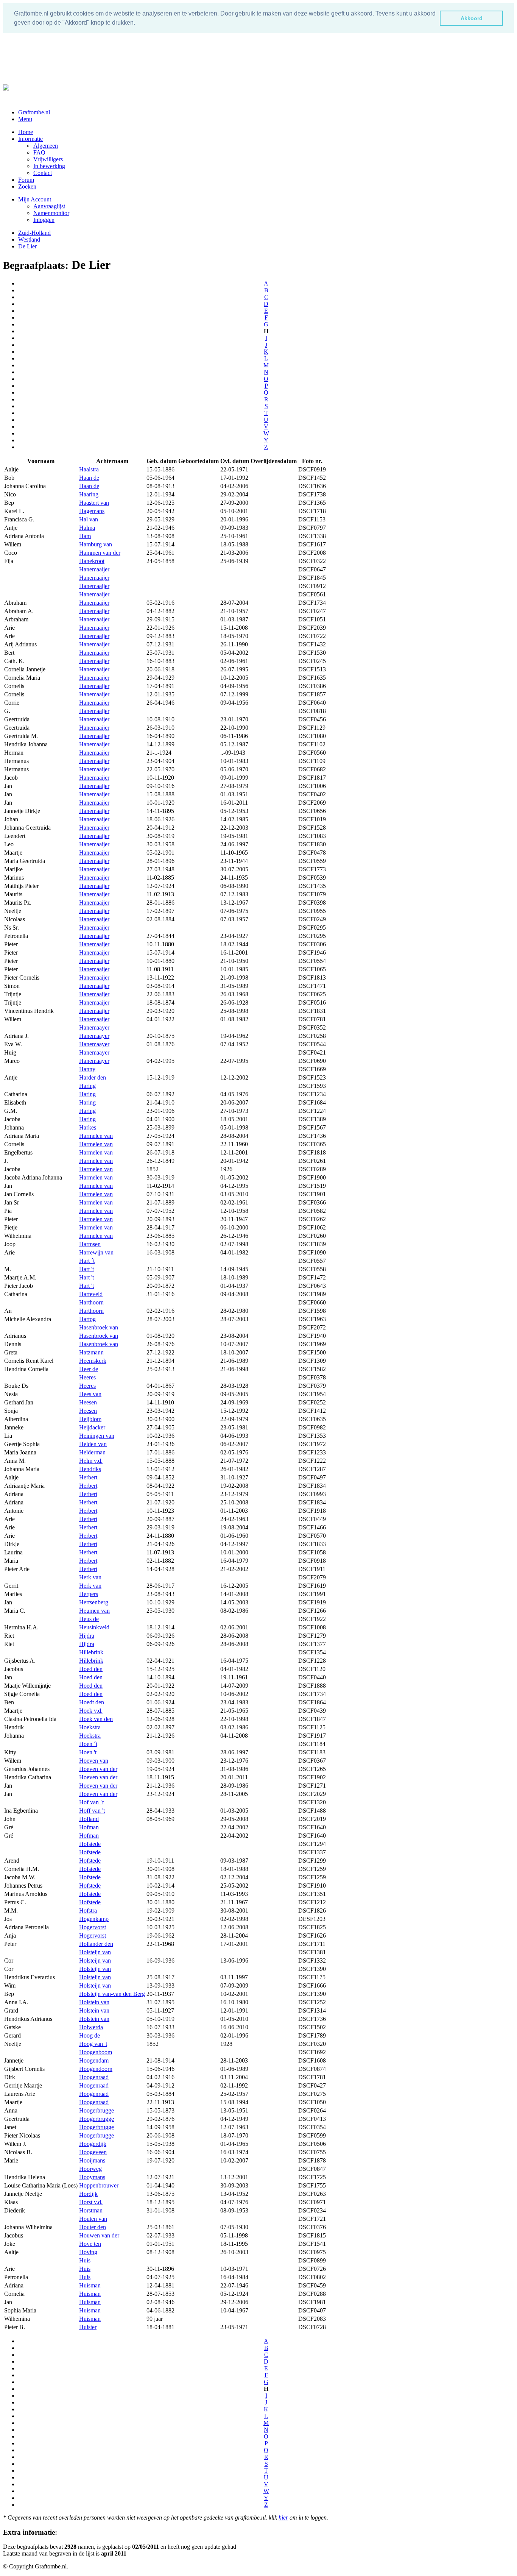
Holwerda (91, 2027)
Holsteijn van (95, 1952)
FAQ (39, 152)
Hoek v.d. (91, 1711)
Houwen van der (99, 2235)
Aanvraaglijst (49, 206)
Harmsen (90, 1244)
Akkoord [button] (472, 18)
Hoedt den (92, 1702)
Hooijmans (92, 2160)
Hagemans (92, 511)
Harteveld (91, 1294)
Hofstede (90, 1844)
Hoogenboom (96, 2052)
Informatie (30, 139)
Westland (29, 240)
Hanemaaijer (94, 569)
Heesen (88, 1402)
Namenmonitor (51, 213)
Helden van (93, 1444)
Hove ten (90, 2244)
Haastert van (94, 503)
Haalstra (89, 469)
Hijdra (87, 1636)
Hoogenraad (94, 2077)
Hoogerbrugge (97, 2110)
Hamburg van (96, 544)
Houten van (93, 2219)
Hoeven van (94, 1761)
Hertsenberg (94, 1602)
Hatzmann (91, 1352)
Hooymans (92, 2177)
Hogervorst (93, 1927)
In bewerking (49, 166)
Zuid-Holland (34, 233)
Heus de (89, 1619)
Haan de (89, 478)
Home (26, 132)
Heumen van (94, 1611)
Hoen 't (88, 1752)
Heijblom (90, 1419)
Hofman (89, 1827)
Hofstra (88, 1911)
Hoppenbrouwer (99, 2185)
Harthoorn (91, 1302)
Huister (88, 2327)
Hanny (87, 1069)
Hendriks (90, 1469)
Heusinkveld (94, 1627)
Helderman (92, 1452)
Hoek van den (96, 1719)
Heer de (89, 1369)
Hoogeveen (93, 2152)
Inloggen (44, 220)
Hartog (87, 1319)
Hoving (88, 2252)
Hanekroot (92, 561)
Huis (85, 2260)
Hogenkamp (94, 1919)
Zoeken (27, 186)
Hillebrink (91, 1652)
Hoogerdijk (93, 2144)
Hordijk (88, 2194)
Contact (43, 173)
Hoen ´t (88, 1744)
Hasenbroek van (99, 1327)
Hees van (90, 1394)
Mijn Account (35, 199)
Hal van (89, 519)
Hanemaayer (94, 1027)
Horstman (91, 2210)
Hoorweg (90, 2169)
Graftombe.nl (34, 112)
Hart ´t (87, 1261)
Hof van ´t (91, 1802)
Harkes (88, 1127)
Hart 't (86, 1269)
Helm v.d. (91, 1461)
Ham (85, 536)
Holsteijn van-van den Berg (112, 1994)
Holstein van (94, 2002)
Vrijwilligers (48, 159)
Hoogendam (94, 2060)
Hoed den (91, 1669)
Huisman (90, 2285)
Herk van (90, 1577)
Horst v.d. (91, 2202)
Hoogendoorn (96, 2069)
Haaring (89, 494)
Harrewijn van (96, 1252)
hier (283, 2517)
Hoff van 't (92, 1811)
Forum (26, 180)
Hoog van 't (93, 2044)
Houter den (93, 2227)
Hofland (89, 1819)
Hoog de (90, 2035)
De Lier (27, 246)
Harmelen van (96, 1136)
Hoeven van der (98, 1769)
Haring (87, 1086)
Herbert (88, 1477)
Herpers (89, 1594)
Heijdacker (92, 1427)
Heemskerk (93, 1361)
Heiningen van (97, 1436)
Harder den (93, 1077)
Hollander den (96, 1944)
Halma (87, 528)
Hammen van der (100, 553)
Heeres (87, 1377)
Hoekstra (90, 1727)
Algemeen (46, 146)
